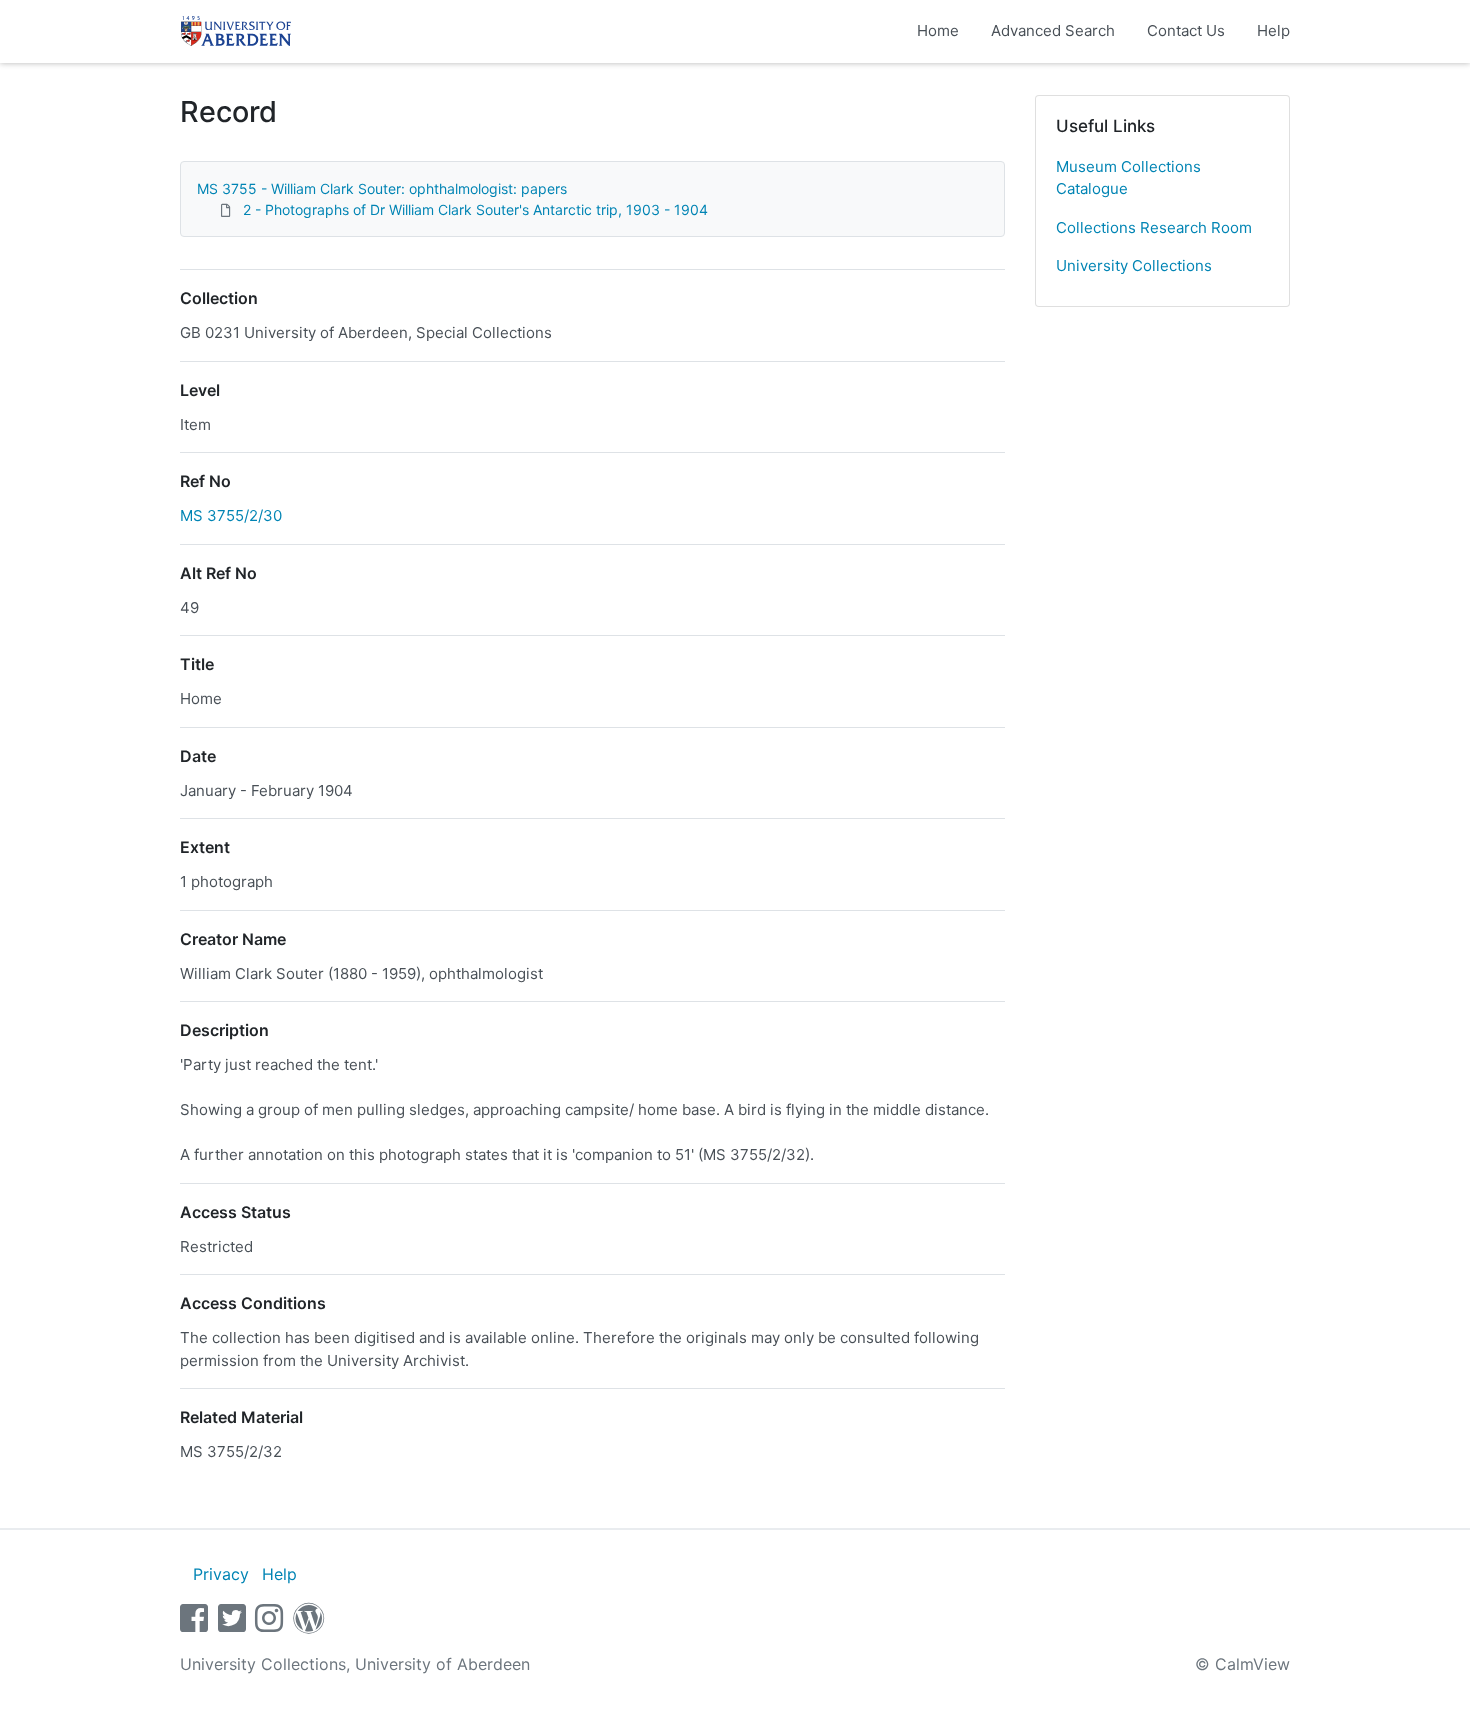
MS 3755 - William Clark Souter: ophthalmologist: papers (382, 188)
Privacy (221, 1574)
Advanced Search (1053, 30)
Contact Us (1186, 30)
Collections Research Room (1154, 227)
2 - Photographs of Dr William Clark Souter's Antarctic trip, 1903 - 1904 (475, 209)
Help (1273, 30)
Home (938, 30)
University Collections (1134, 265)
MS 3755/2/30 (231, 515)
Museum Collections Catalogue (1128, 178)
